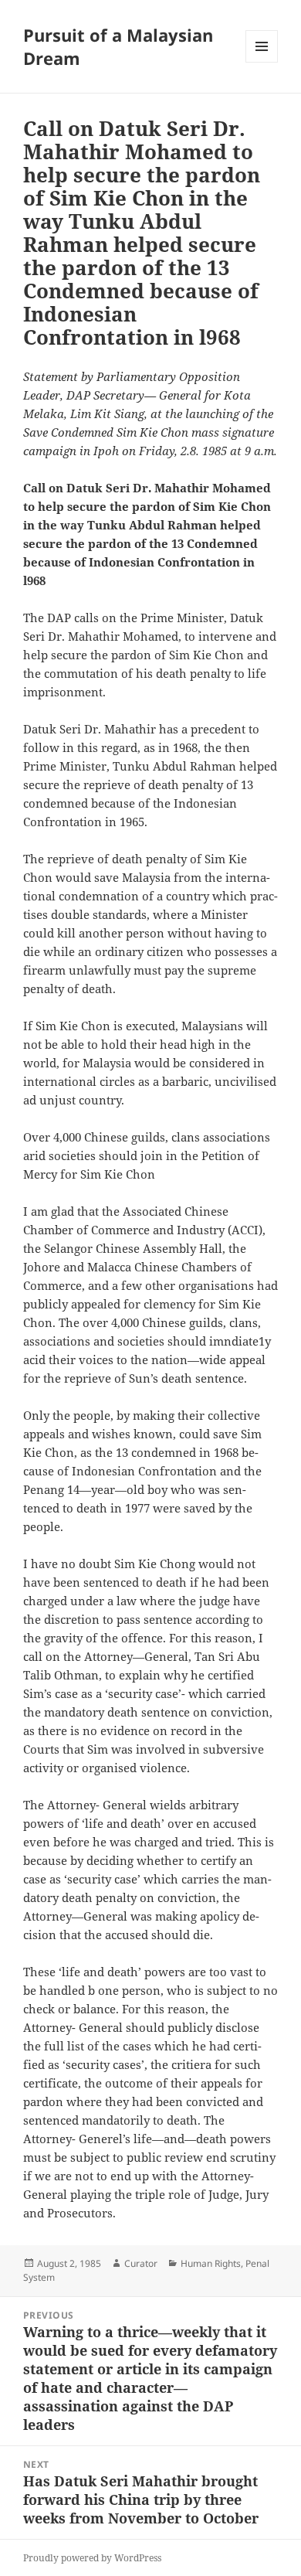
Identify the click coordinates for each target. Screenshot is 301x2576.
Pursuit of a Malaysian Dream (118, 46)
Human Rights (211, 2263)
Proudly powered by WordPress (92, 2558)
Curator (141, 2263)
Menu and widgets (262, 62)
